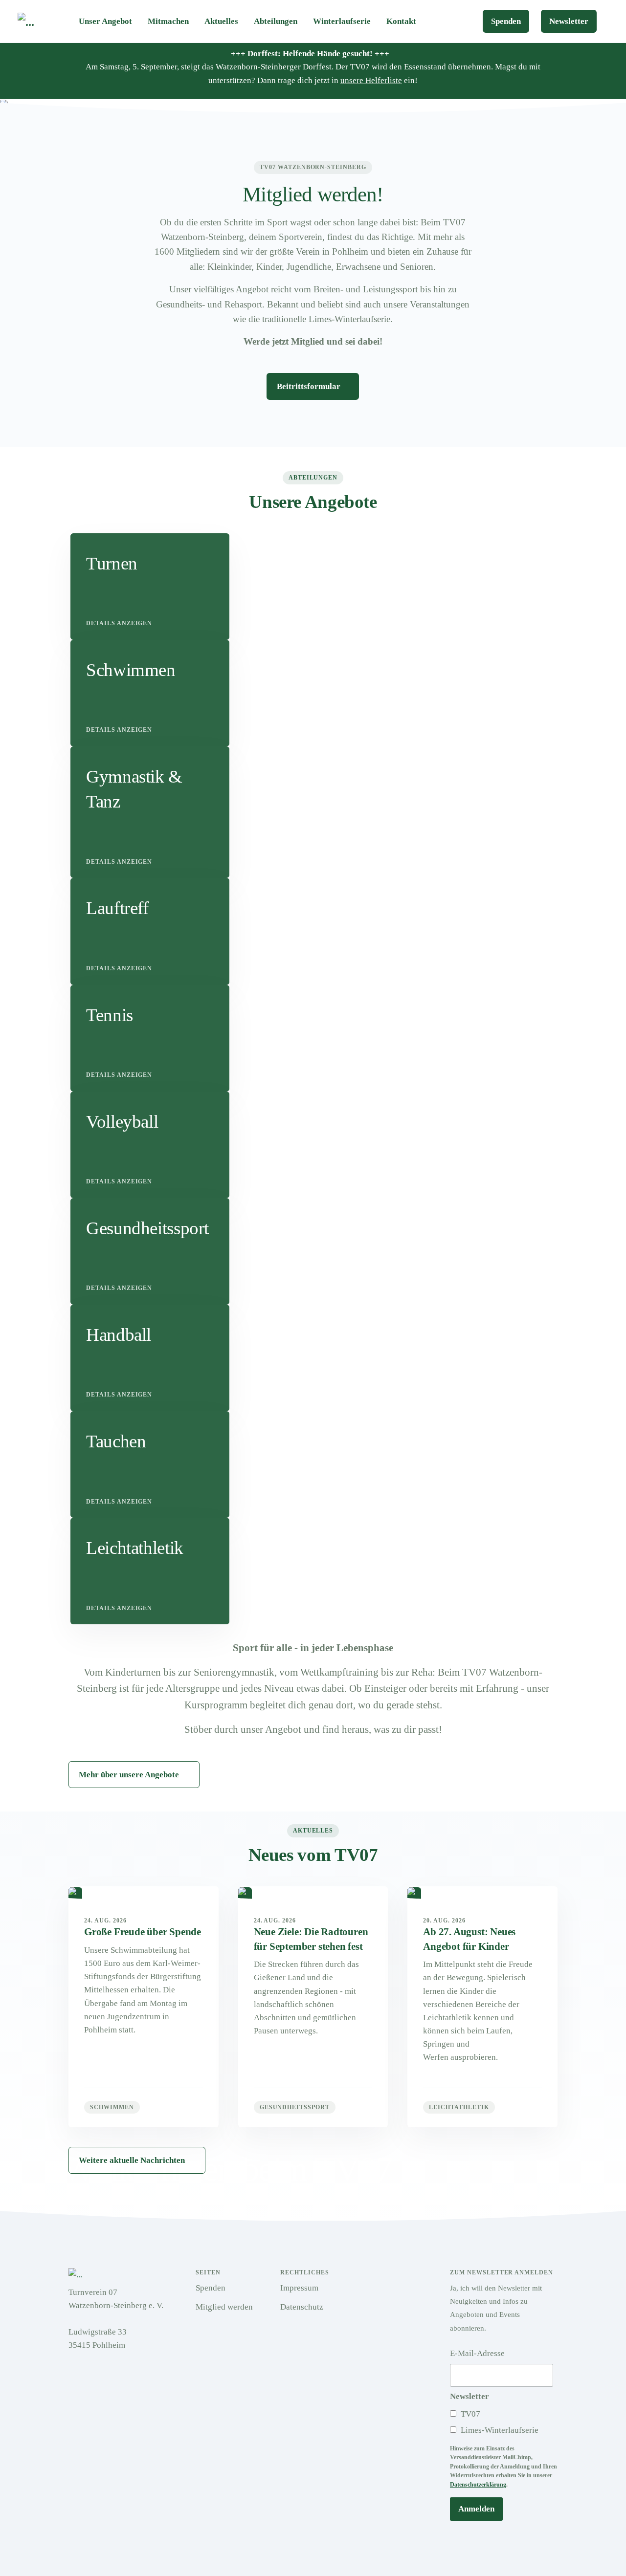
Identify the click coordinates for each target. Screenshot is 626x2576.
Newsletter (569, 21)
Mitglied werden (224, 2307)
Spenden (506, 21)
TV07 (469, 2414)
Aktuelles (221, 21)
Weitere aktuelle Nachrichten (132, 2160)
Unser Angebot (105, 21)
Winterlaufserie (342, 21)
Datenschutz (302, 2307)
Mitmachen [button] (168, 21)
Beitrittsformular (310, 386)
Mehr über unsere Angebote (129, 1775)
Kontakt (401, 21)
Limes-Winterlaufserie (499, 2430)
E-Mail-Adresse (477, 2353)
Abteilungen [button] (276, 21)
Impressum (299, 2288)
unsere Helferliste (371, 80)
